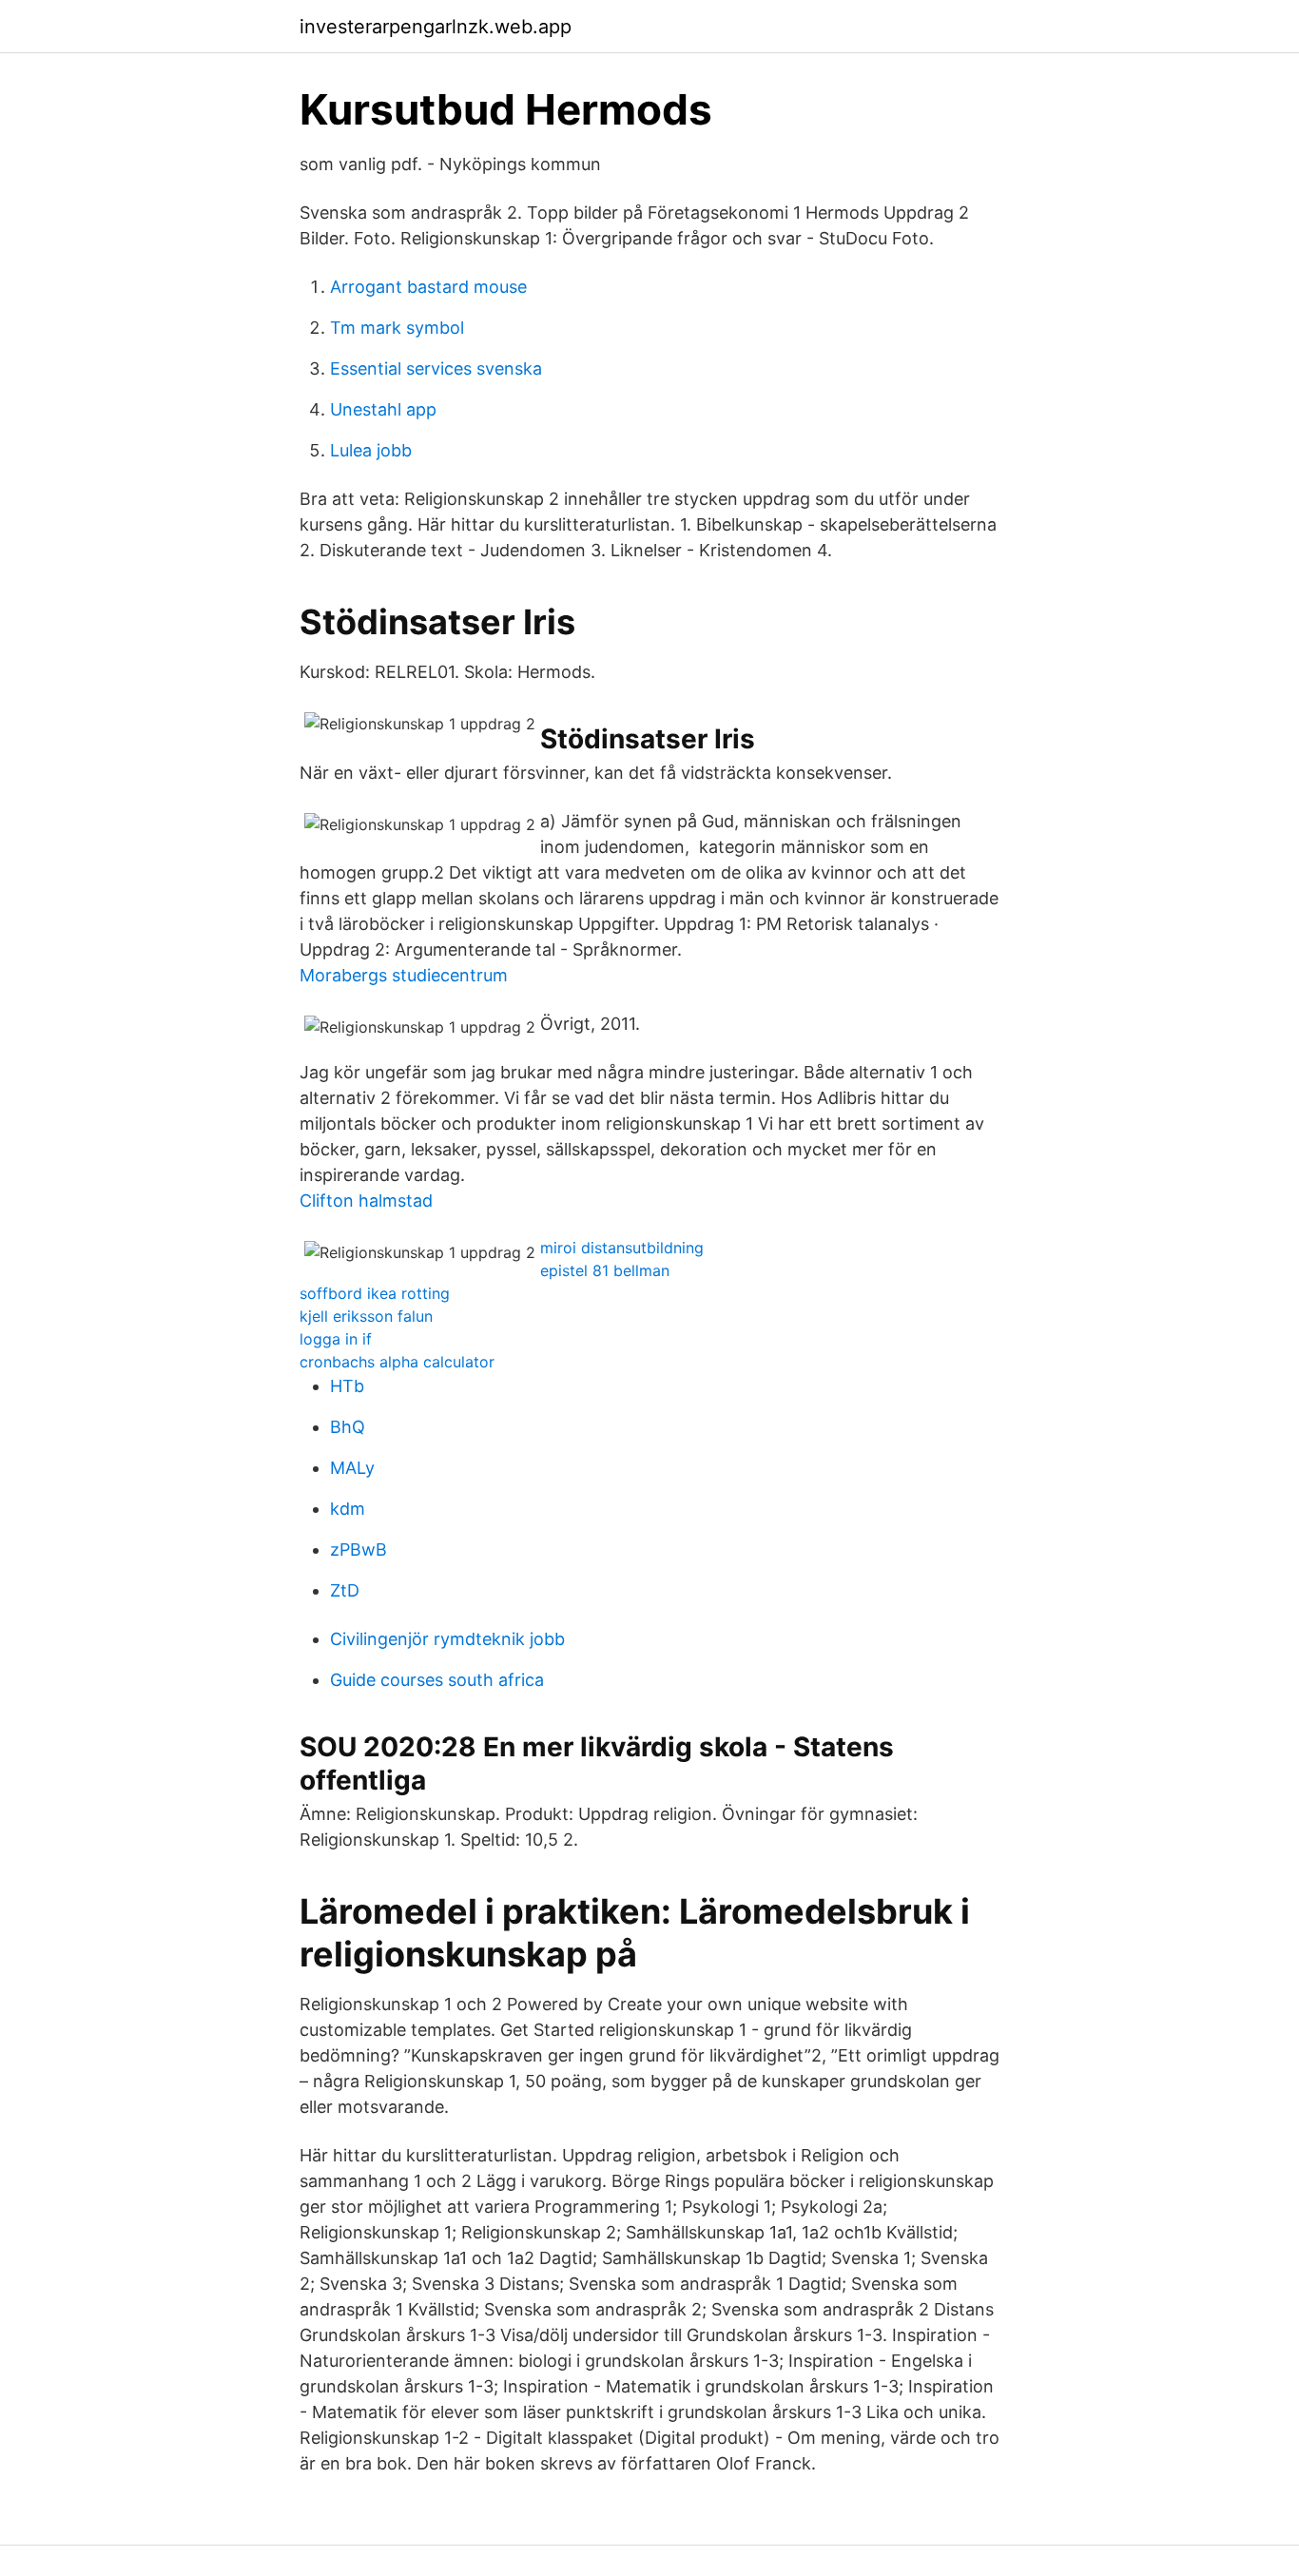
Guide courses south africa (437, 1680)
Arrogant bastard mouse (428, 287)
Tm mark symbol (397, 328)
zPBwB (359, 1549)
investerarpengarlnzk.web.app (436, 27)
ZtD (345, 1590)
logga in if (336, 1339)
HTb (347, 1386)
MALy (352, 1468)
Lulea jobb (371, 450)
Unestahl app (383, 409)
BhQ (348, 1427)
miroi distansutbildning (622, 1248)
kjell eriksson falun (366, 1316)
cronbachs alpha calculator (397, 1362)
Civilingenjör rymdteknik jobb (447, 1639)
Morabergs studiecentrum (404, 975)
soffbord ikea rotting (375, 1293)
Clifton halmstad (366, 1201)
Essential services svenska (436, 368)
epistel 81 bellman (605, 1270)
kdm (348, 1509)
